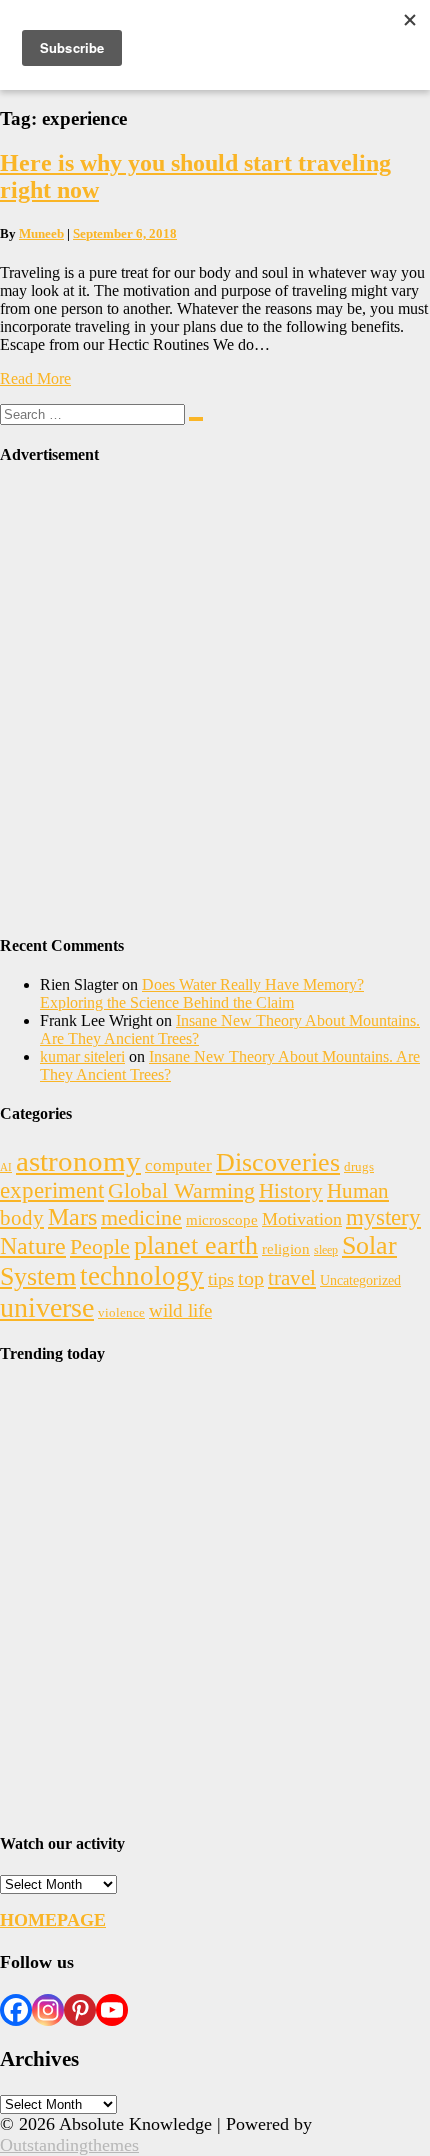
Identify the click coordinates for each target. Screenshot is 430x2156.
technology (142, 1276)
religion (286, 1249)
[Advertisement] (215, 701)
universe (47, 1307)
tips (221, 1279)
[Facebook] (16, 2010)
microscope (222, 1220)
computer (178, 1165)
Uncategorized (360, 1280)
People (100, 1247)
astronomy (78, 1161)
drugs (359, 1166)
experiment (52, 1190)
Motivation (302, 1219)
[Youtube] (112, 2010)
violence (121, 1312)
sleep (326, 1250)
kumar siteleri (82, 1056)
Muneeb (41, 233)
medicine (141, 1218)
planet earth (196, 1245)
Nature (33, 1246)
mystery (383, 1217)
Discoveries (278, 1162)
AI (6, 1167)
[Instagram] (48, 2010)
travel (292, 1278)
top (251, 1278)
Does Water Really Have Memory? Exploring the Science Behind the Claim (202, 993)
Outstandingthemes (69, 2145)
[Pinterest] (80, 2010)
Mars (72, 1217)
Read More (35, 378)
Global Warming (181, 1190)
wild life (180, 1310)
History (291, 1191)
